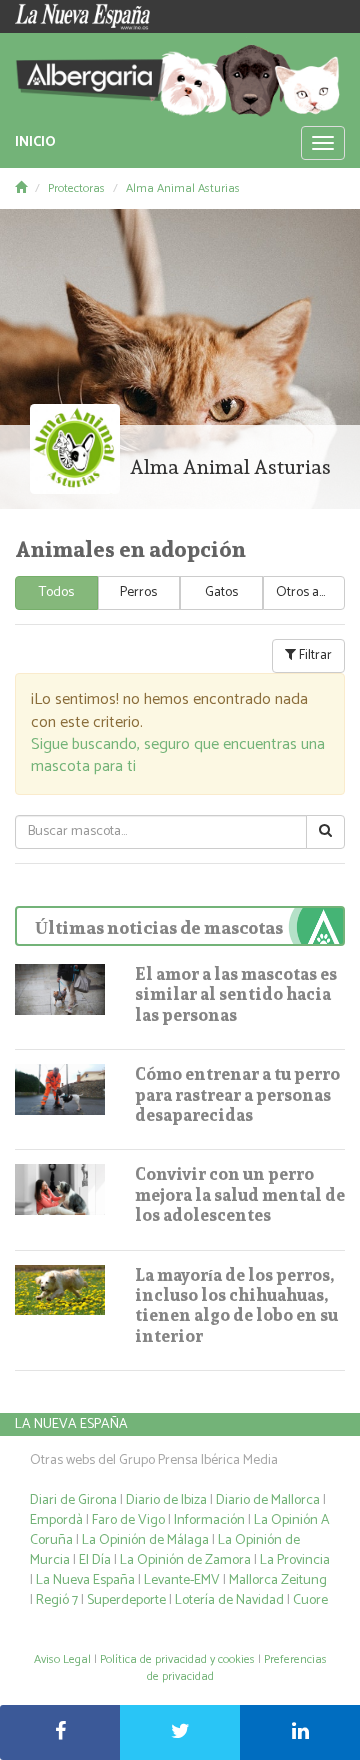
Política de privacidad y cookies (177, 1659)
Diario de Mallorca (268, 1500)
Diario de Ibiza (166, 1500)
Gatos (221, 592)
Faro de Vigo (128, 1520)
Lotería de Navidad (229, 1600)
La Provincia (295, 1560)
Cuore (310, 1600)
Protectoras (76, 188)
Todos (56, 592)
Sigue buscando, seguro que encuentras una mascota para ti (178, 755)
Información (209, 1520)
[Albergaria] (180, 75)
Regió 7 (57, 1600)
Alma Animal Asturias (183, 188)
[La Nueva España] (90, 16)
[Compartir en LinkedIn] (300, 1732)
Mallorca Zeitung (278, 1580)
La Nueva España (71, 1424)
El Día (95, 1560)
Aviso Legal (62, 1659)
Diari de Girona (73, 1500)
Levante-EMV (182, 1580)
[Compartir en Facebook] (60, 1732)
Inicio (35, 142)
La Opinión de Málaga (147, 1540)
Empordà (56, 1520)
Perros (138, 592)
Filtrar (314, 655)
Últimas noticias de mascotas (159, 927)
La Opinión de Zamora (185, 1560)
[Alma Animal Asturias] (75, 449)
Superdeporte (126, 1600)
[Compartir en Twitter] (180, 1732)
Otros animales (311, 592)
